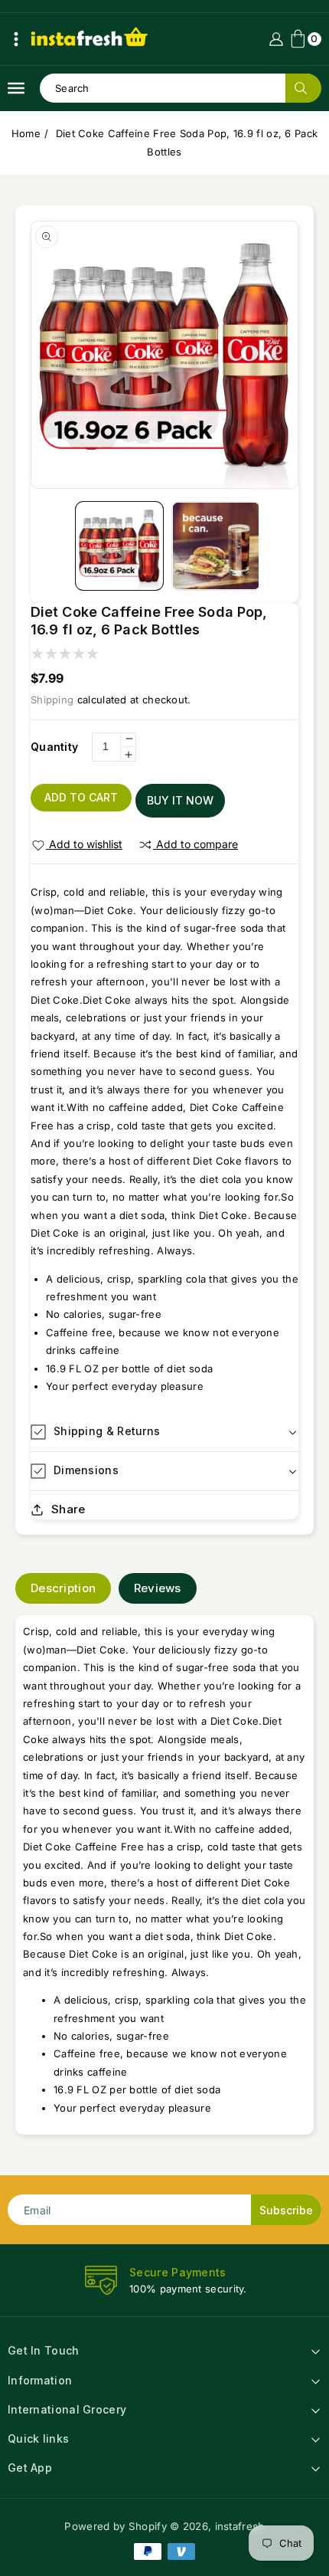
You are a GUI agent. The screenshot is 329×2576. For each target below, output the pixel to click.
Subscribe (286, 2210)
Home (26, 133)
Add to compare (197, 844)
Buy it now (180, 800)
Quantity (54, 747)
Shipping (52, 700)
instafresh (240, 2526)
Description (63, 1588)
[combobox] (180, 88)
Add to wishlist (86, 844)
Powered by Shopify (115, 2526)
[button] (16, 39)
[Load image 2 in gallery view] (216, 546)
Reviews (158, 1588)
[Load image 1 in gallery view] (120, 546)
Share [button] (68, 1509)
